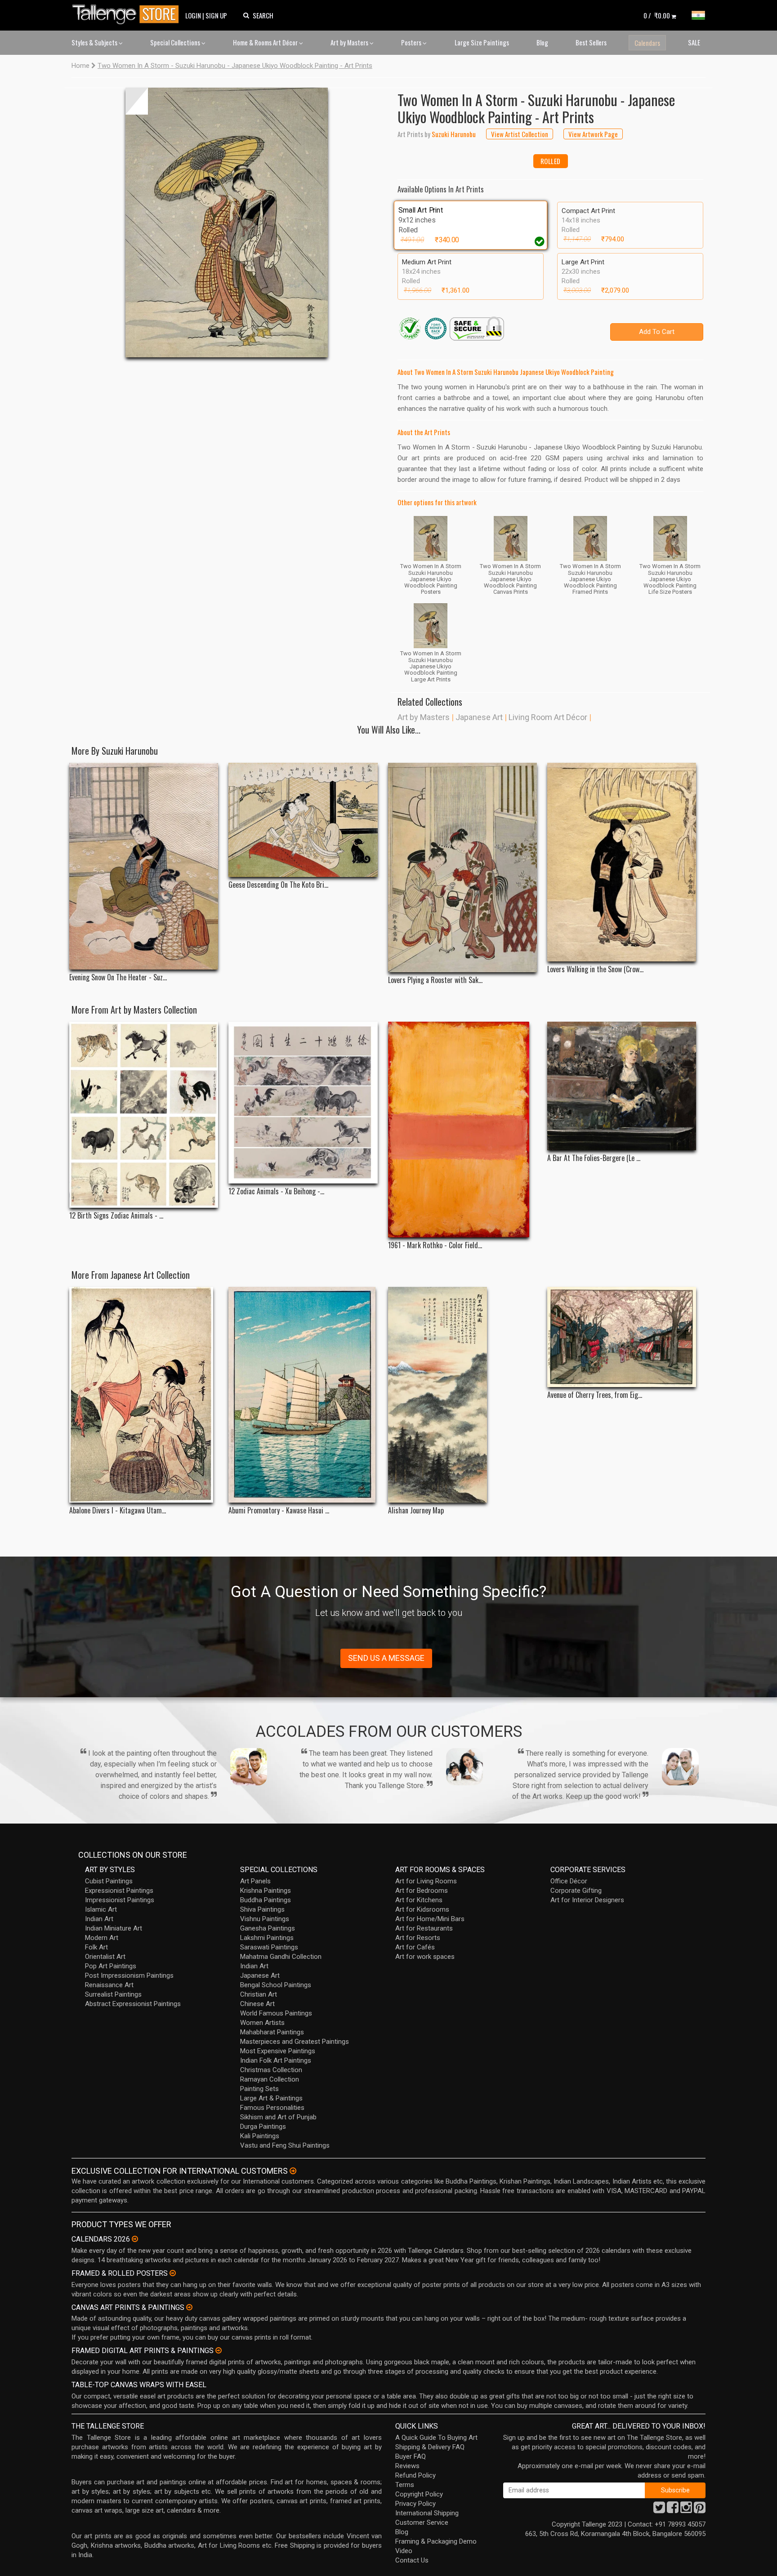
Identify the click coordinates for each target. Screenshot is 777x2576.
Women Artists (262, 2023)
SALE (694, 42)
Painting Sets (259, 2089)
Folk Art (96, 1947)
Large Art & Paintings (271, 2098)
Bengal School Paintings (276, 1985)
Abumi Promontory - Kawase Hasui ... (279, 1510)
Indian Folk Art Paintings (276, 2060)
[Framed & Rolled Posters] (173, 2273)
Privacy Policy (415, 2504)
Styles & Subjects (95, 42)
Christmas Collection (271, 2070)
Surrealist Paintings (113, 1994)
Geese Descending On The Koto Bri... (278, 885)
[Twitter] (659, 2510)
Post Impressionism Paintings (129, 1975)
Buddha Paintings (266, 1900)
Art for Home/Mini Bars (430, 1919)
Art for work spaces (425, 1957)
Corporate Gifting (576, 1891)
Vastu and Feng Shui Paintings (285, 2145)
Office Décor (569, 1881)
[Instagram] (686, 2510)
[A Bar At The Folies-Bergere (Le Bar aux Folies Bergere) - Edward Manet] (622, 1086)
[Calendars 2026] (135, 2239)
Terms (405, 2485)
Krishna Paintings (266, 1891)
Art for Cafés (415, 1947)
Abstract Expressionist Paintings (133, 2004)
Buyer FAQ (411, 2456)
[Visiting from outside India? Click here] (293, 2171)
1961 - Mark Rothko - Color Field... (435, 1245)
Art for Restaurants (424, 1928)
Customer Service (422, 2523)
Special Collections (176, 42)
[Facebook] (673, 2510)
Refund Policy (415, 2475)
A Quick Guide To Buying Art (436, 2438)
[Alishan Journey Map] (462, 1395)
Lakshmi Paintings (267, 1938)
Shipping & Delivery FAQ (430, 2447)
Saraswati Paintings (269, 1947)
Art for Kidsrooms (422, 1909)
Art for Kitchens (419, 1900)
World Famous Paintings (276, 2013)
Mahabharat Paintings (272, 2032)
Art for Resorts (418, 1938)
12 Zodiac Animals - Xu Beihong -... (276, 1191)
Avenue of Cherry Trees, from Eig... (595, 1395)
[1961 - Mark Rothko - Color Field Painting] (462, 1130)
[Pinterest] (700, 2510)
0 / (657, 15)
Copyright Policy (419, 2494)
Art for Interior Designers (587, 1900)
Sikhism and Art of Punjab (278, 2117)
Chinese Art (257, 2004)
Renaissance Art (109, 1985)
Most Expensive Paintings (278, 2051)
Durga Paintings (263, 2127)
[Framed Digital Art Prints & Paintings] (219, 2350)
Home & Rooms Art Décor (266, 42)
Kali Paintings (260, 2136)
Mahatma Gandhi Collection (281, 1957)
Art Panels (255, 1881)
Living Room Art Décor (548, 717)
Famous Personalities (272, 2108)
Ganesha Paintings (268, 1928)
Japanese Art (479, 717)
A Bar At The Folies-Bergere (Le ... (594, 1158)
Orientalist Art (105, 1957)
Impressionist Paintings (120, 1900)
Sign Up (216, 15)
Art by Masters (350, 42)
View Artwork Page (593, 134)
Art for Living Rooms (426, 1881)
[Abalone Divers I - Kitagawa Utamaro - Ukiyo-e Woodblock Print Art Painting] (144, 1395)
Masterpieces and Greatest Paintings (295, 2042)
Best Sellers (591, 42)
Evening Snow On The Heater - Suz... (118, 977)
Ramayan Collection (270, 2079)
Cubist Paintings (109, 1881)
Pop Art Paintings (111, 1966)
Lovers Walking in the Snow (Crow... (595, 969)
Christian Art (259, 1994)
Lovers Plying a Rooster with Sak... (435, 980)
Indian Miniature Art (114, 1928)
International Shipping (427, 2513)
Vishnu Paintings (265, 1919)
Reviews (407, 2466)
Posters (412, 42)
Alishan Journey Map (416, 1510)
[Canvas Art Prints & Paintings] (189, 2307)
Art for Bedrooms (422, 1891)
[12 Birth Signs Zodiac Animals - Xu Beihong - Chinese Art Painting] (144, 1115)
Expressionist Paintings (119, 1891)
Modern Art (102, 1938)
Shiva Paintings (262, 1909)
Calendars (647, 43)
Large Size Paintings (482, 42)
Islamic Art (101, 1909)
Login (193, 15)
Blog (542, 42)
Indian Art (99, 1919)
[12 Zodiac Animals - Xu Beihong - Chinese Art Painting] (303, 1103)
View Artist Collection (520, 134)
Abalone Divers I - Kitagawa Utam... (118, 1510)
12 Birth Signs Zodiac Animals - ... (116, 1216)
